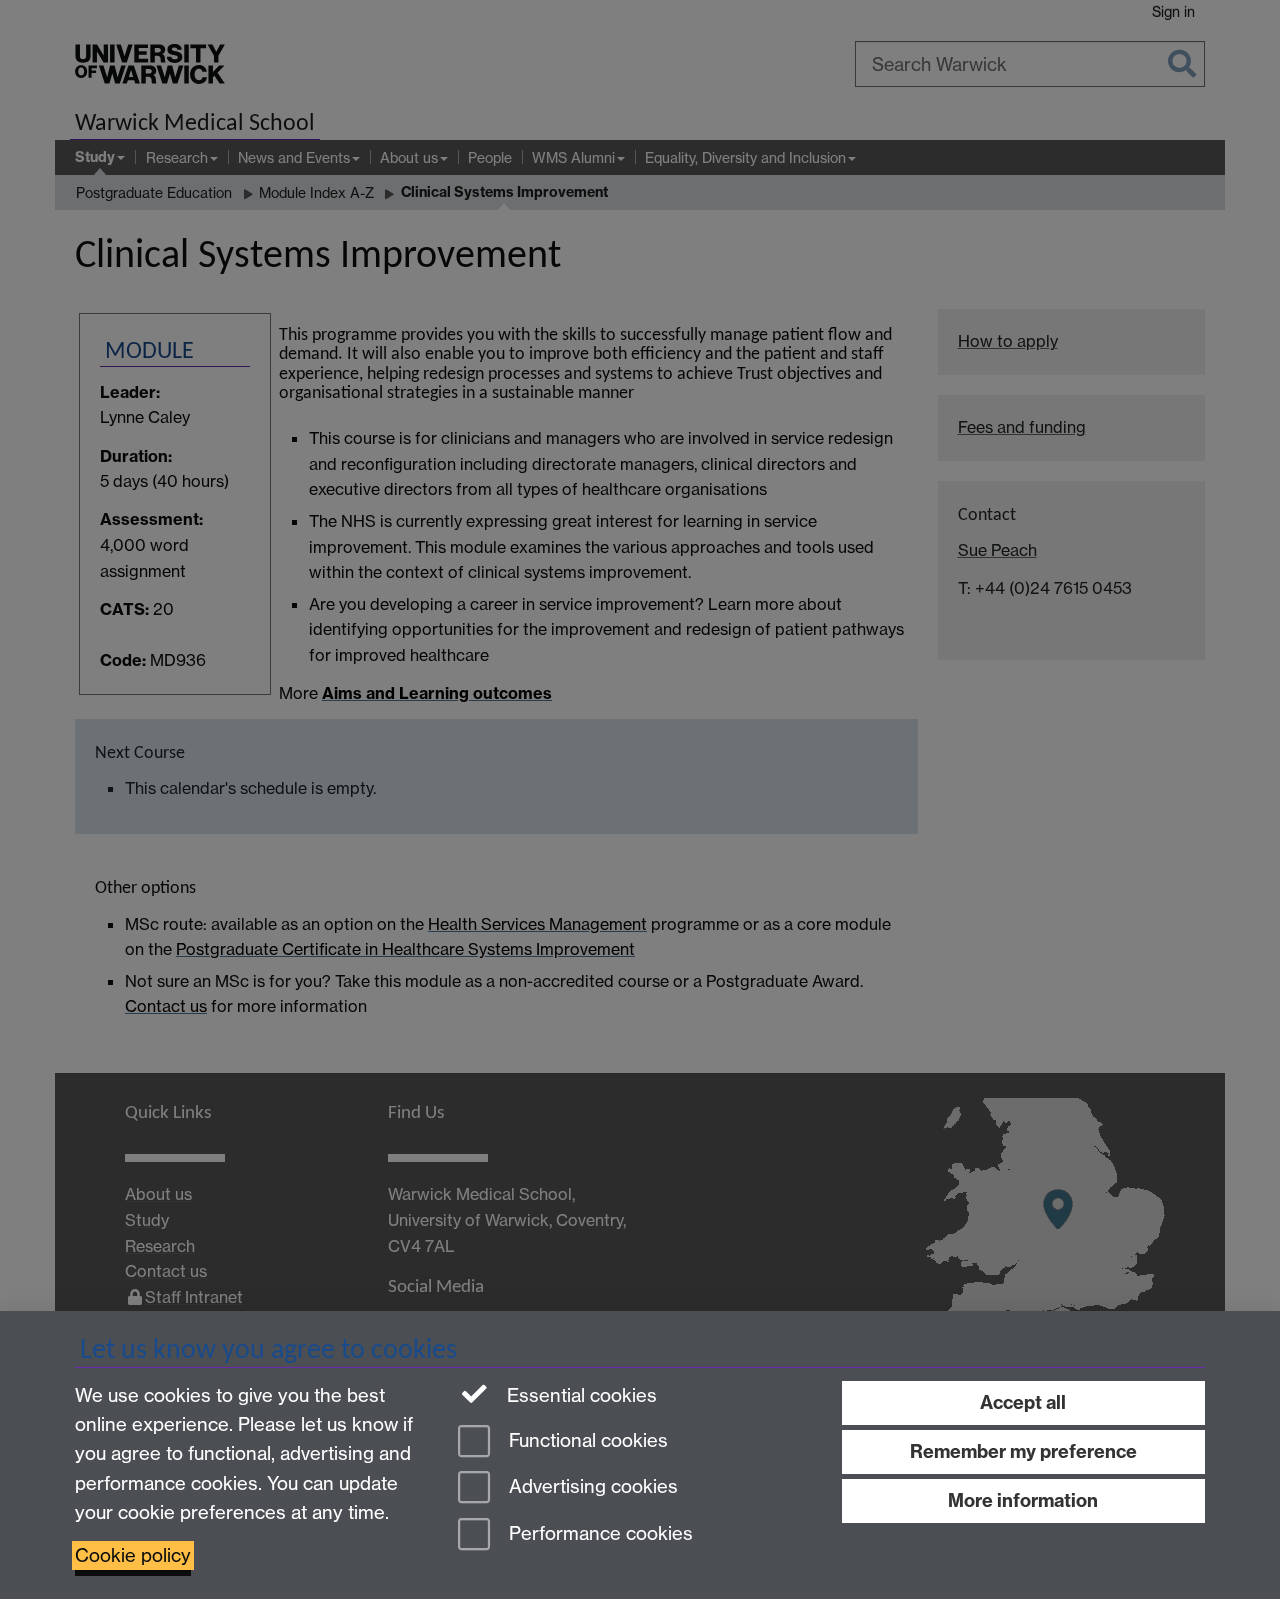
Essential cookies (579, 1395)
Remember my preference (1023, 1451)
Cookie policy (133, 1555)
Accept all (1023, 1402)
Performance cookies (598, 1534)
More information (1023, 1500)
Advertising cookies (591, 1487)
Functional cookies (586, 1440)
